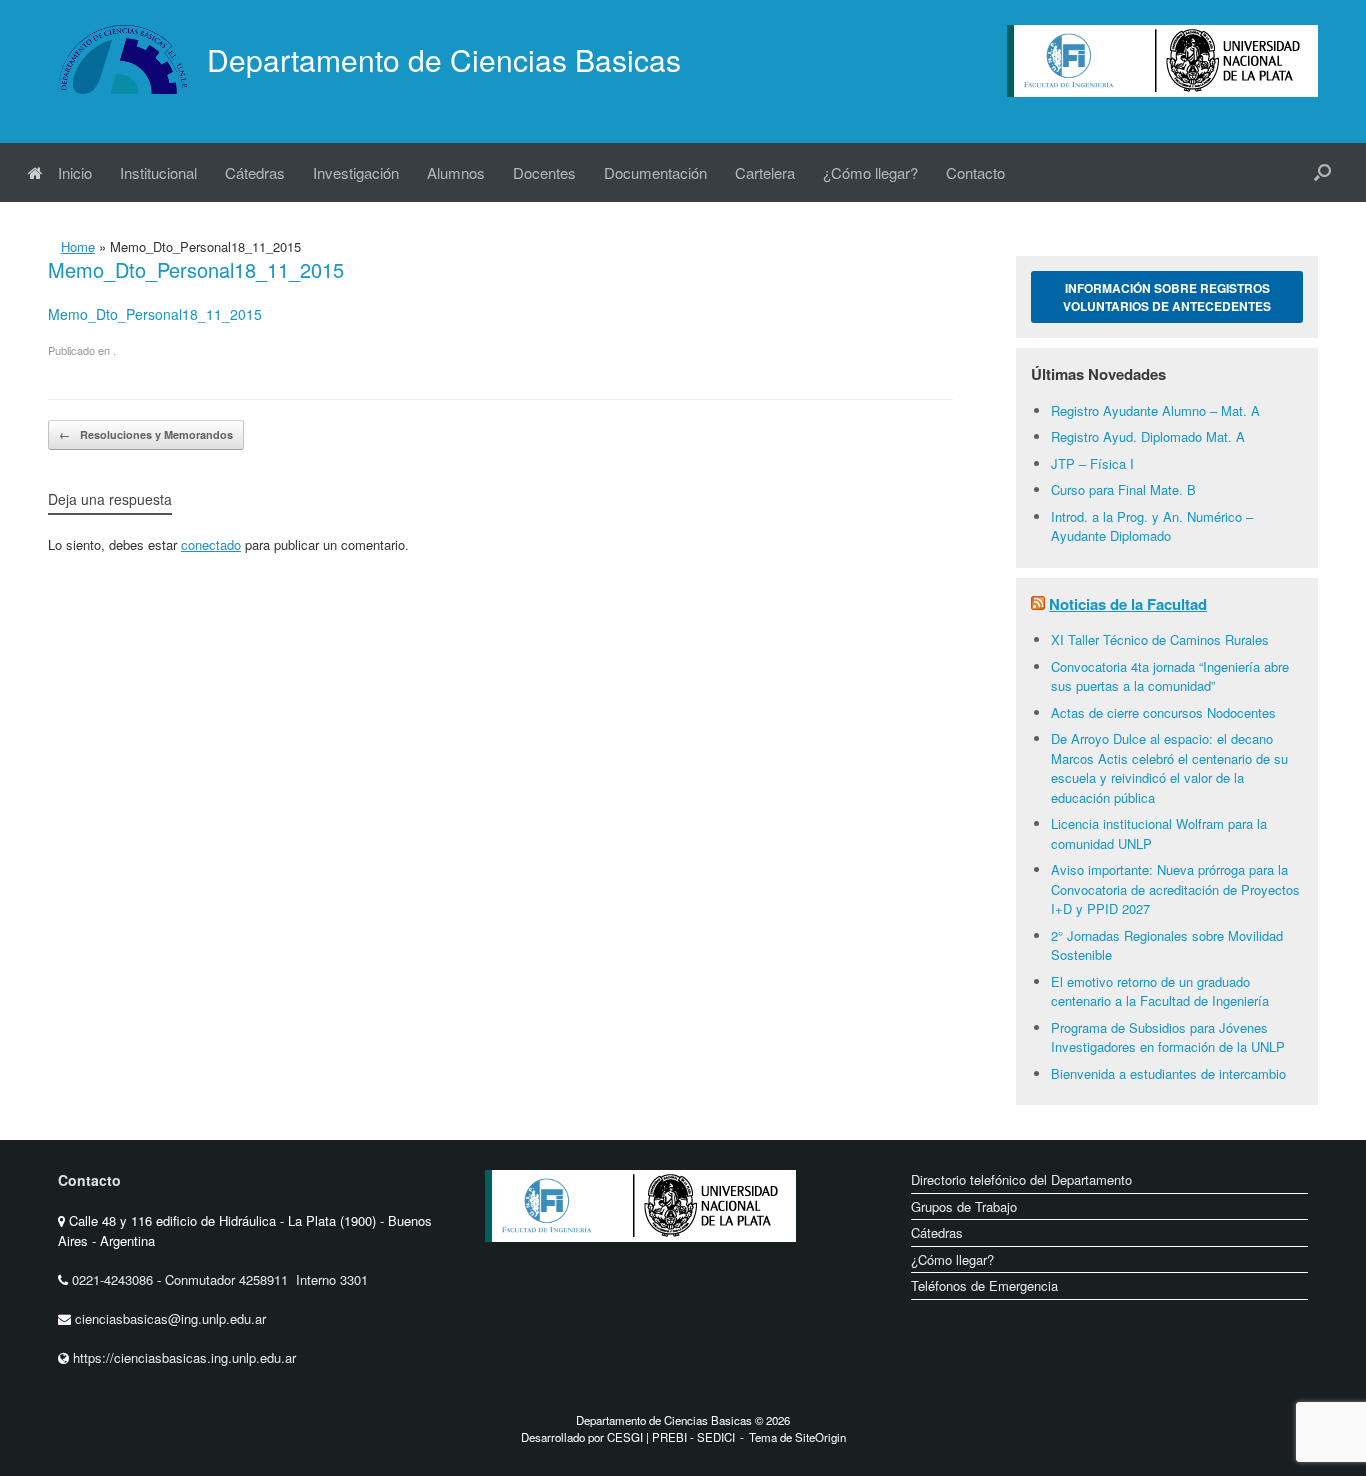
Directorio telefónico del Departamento (1021, 1179)
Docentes (544, 172)
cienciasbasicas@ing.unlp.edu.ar (170, 1318)
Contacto (975, 172)
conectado (211, 544)
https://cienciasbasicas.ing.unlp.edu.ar (184, 1357)
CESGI (626, 1437)
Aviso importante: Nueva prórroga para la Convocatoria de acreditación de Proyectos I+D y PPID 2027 (1175, 889)
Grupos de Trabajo (964, 1206)
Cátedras (255, 172)
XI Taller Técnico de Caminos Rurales (1160, 639)
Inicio (75, 172)
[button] (1322, 172)
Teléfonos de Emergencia (984, 1285)
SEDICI (716, 1437)
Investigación (356, 172)
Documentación (655, 172)
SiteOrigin (820, 1437)
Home (78, 246)
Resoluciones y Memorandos (146, 434)
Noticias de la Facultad (1128, 604)
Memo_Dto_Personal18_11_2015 (155, 314)
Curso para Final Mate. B (1123, 489)
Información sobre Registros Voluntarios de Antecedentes (1167, 297)
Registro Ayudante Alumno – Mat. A (1155, 410)
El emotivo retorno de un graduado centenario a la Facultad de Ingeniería (1160, 991)
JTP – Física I (1092, 463)
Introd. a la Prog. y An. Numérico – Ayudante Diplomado (1152, 526)
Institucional (158, 172)
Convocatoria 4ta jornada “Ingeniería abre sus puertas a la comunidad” (1170, 676)
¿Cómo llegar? (870, 172)
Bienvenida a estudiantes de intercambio (1168, 1073)
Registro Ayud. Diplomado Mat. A (1148, 436)
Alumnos (456, 172)
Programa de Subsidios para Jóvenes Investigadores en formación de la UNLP (1168, 1037)
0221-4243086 (114, 1279)
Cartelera (765, 172)
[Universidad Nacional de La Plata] (704, 1257)
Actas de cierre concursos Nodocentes (1163, 712)
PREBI (669, 1437)
